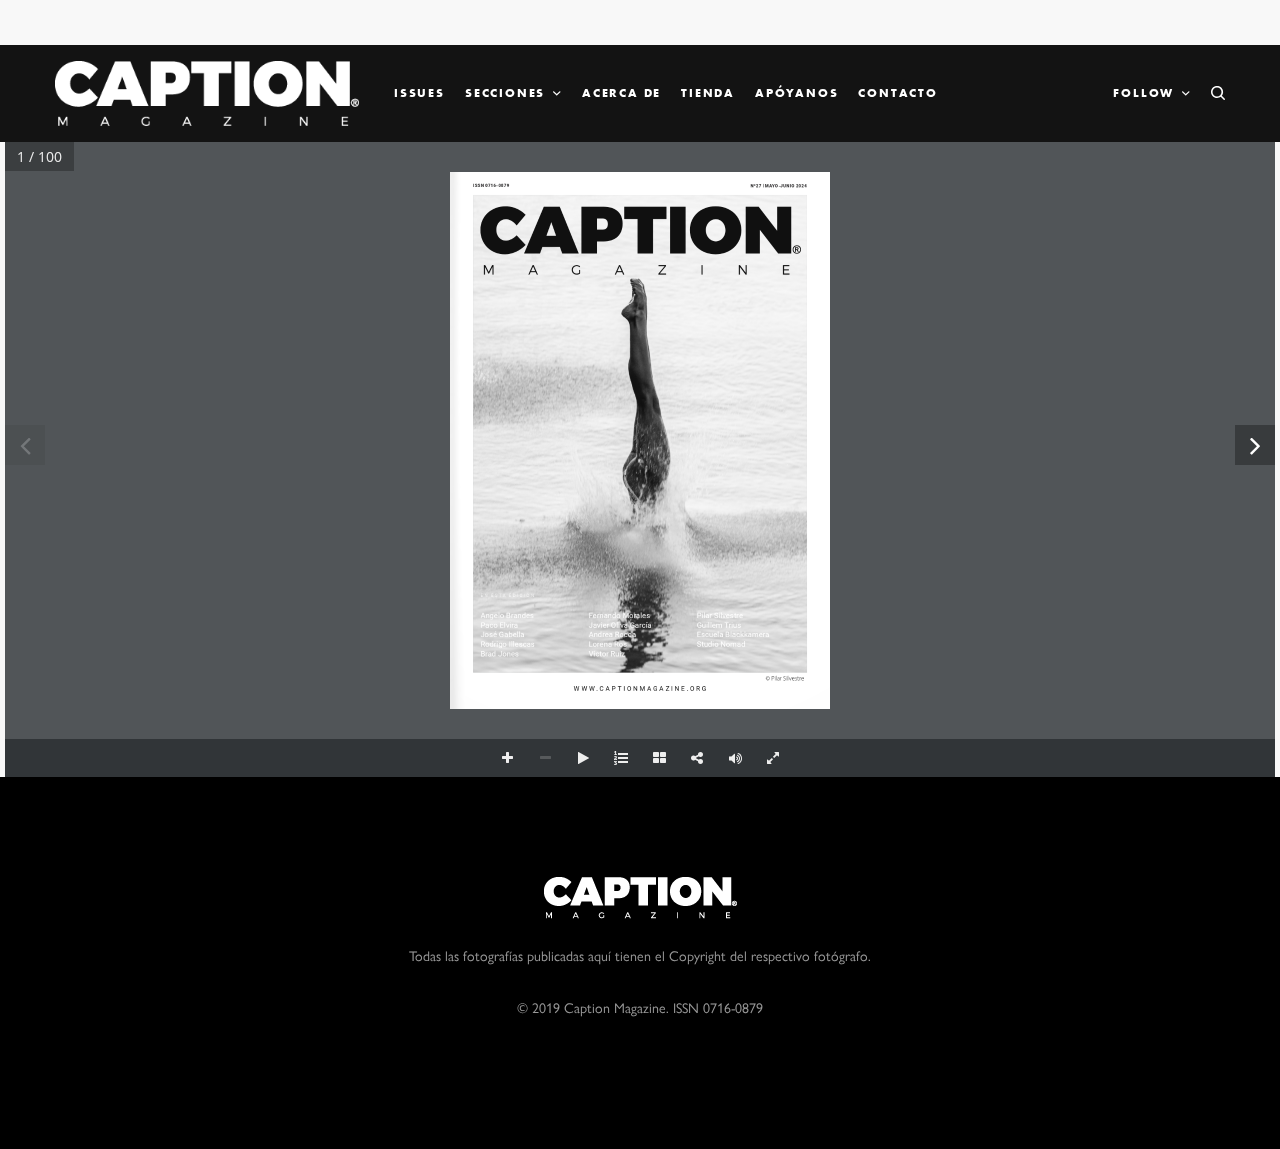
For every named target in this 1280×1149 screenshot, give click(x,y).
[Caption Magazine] (207, 93)
